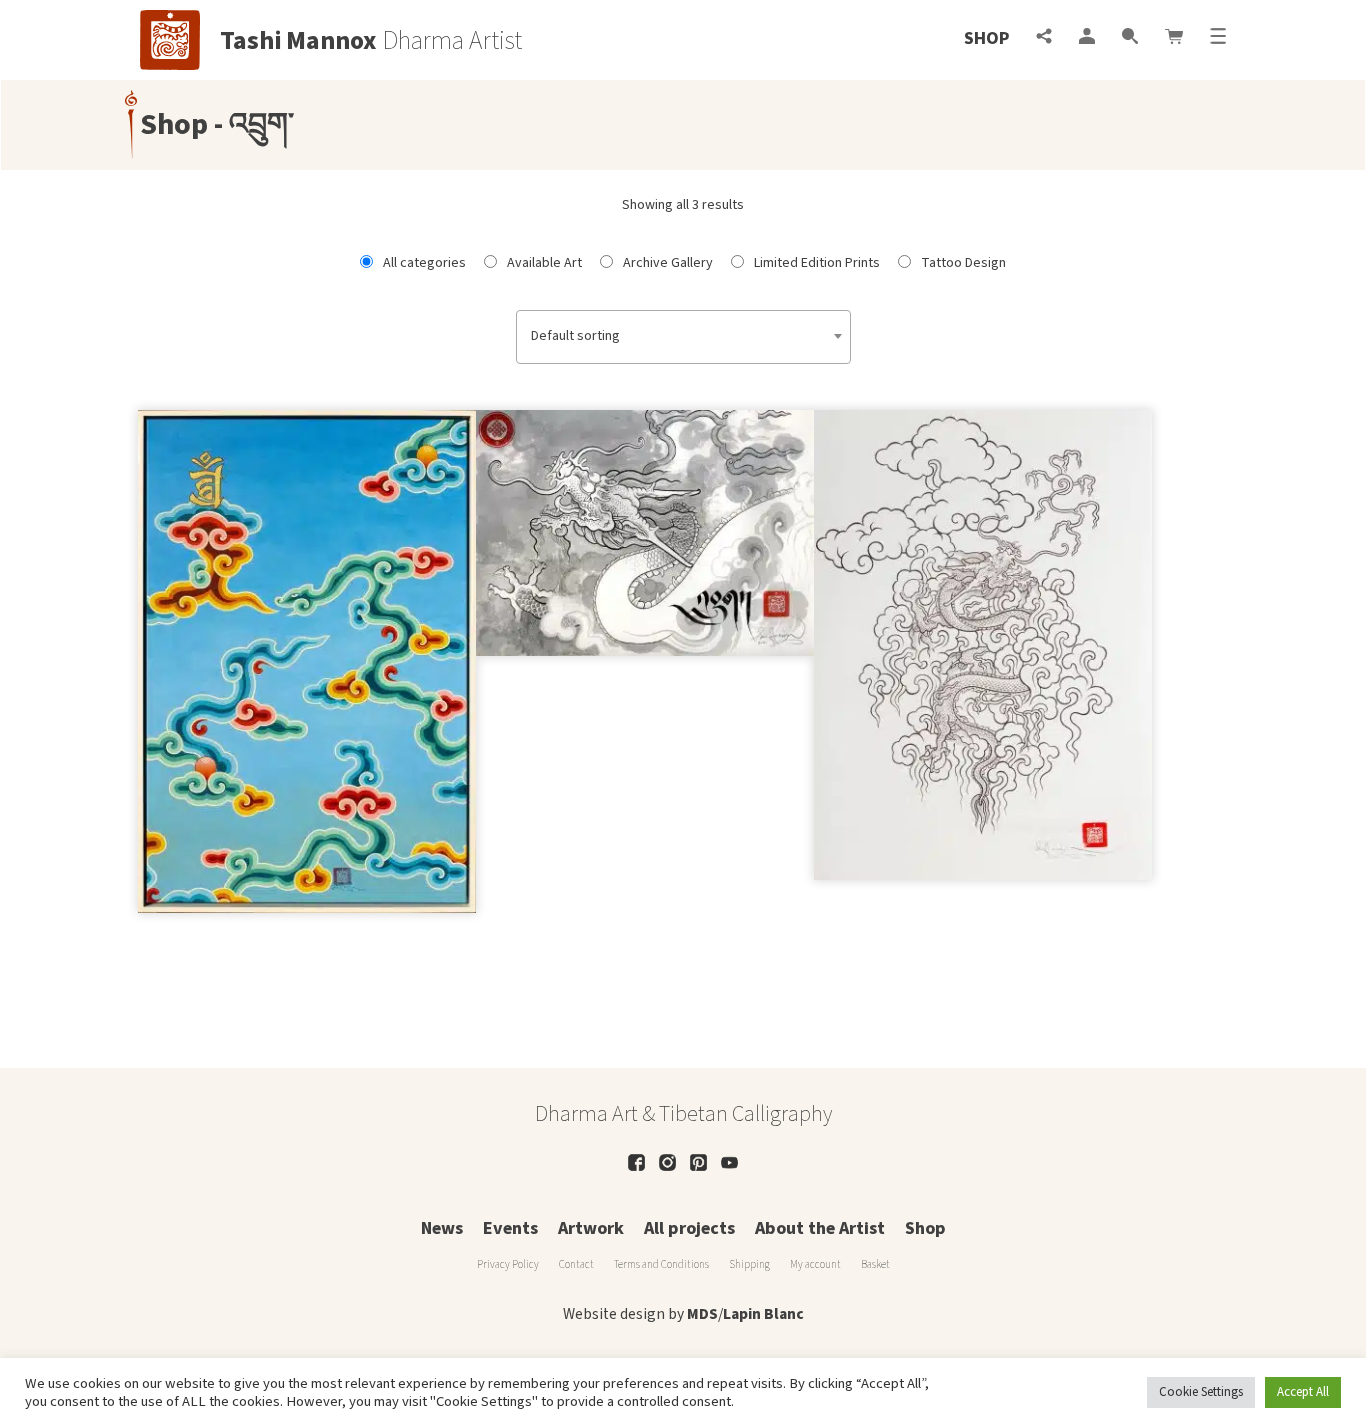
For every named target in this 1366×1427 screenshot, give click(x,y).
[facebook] (636, 1162)
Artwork (591, 1228)
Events (510, 1228)
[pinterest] (698, 1162)
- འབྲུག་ (251, 124)
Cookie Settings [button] (1201, 1392)
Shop (986, 38)
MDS (702, 1314)
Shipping (749, 1264)
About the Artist (820, 1228)
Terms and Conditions (661, 1264)
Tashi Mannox (298, 41)
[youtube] (729, 1162)
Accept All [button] (1303, 1392)
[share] (1044, 38)
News (442, 1228)
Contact (576, 1264)
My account (815, 1264)
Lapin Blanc (763, 1314)
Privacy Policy (508, 1264)
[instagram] (667, 1162)
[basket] (1174, 38)
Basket (875, 1264)
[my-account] (1087, 38)
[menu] (1218, 38)
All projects (689, 1228)
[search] (1130, 38)
